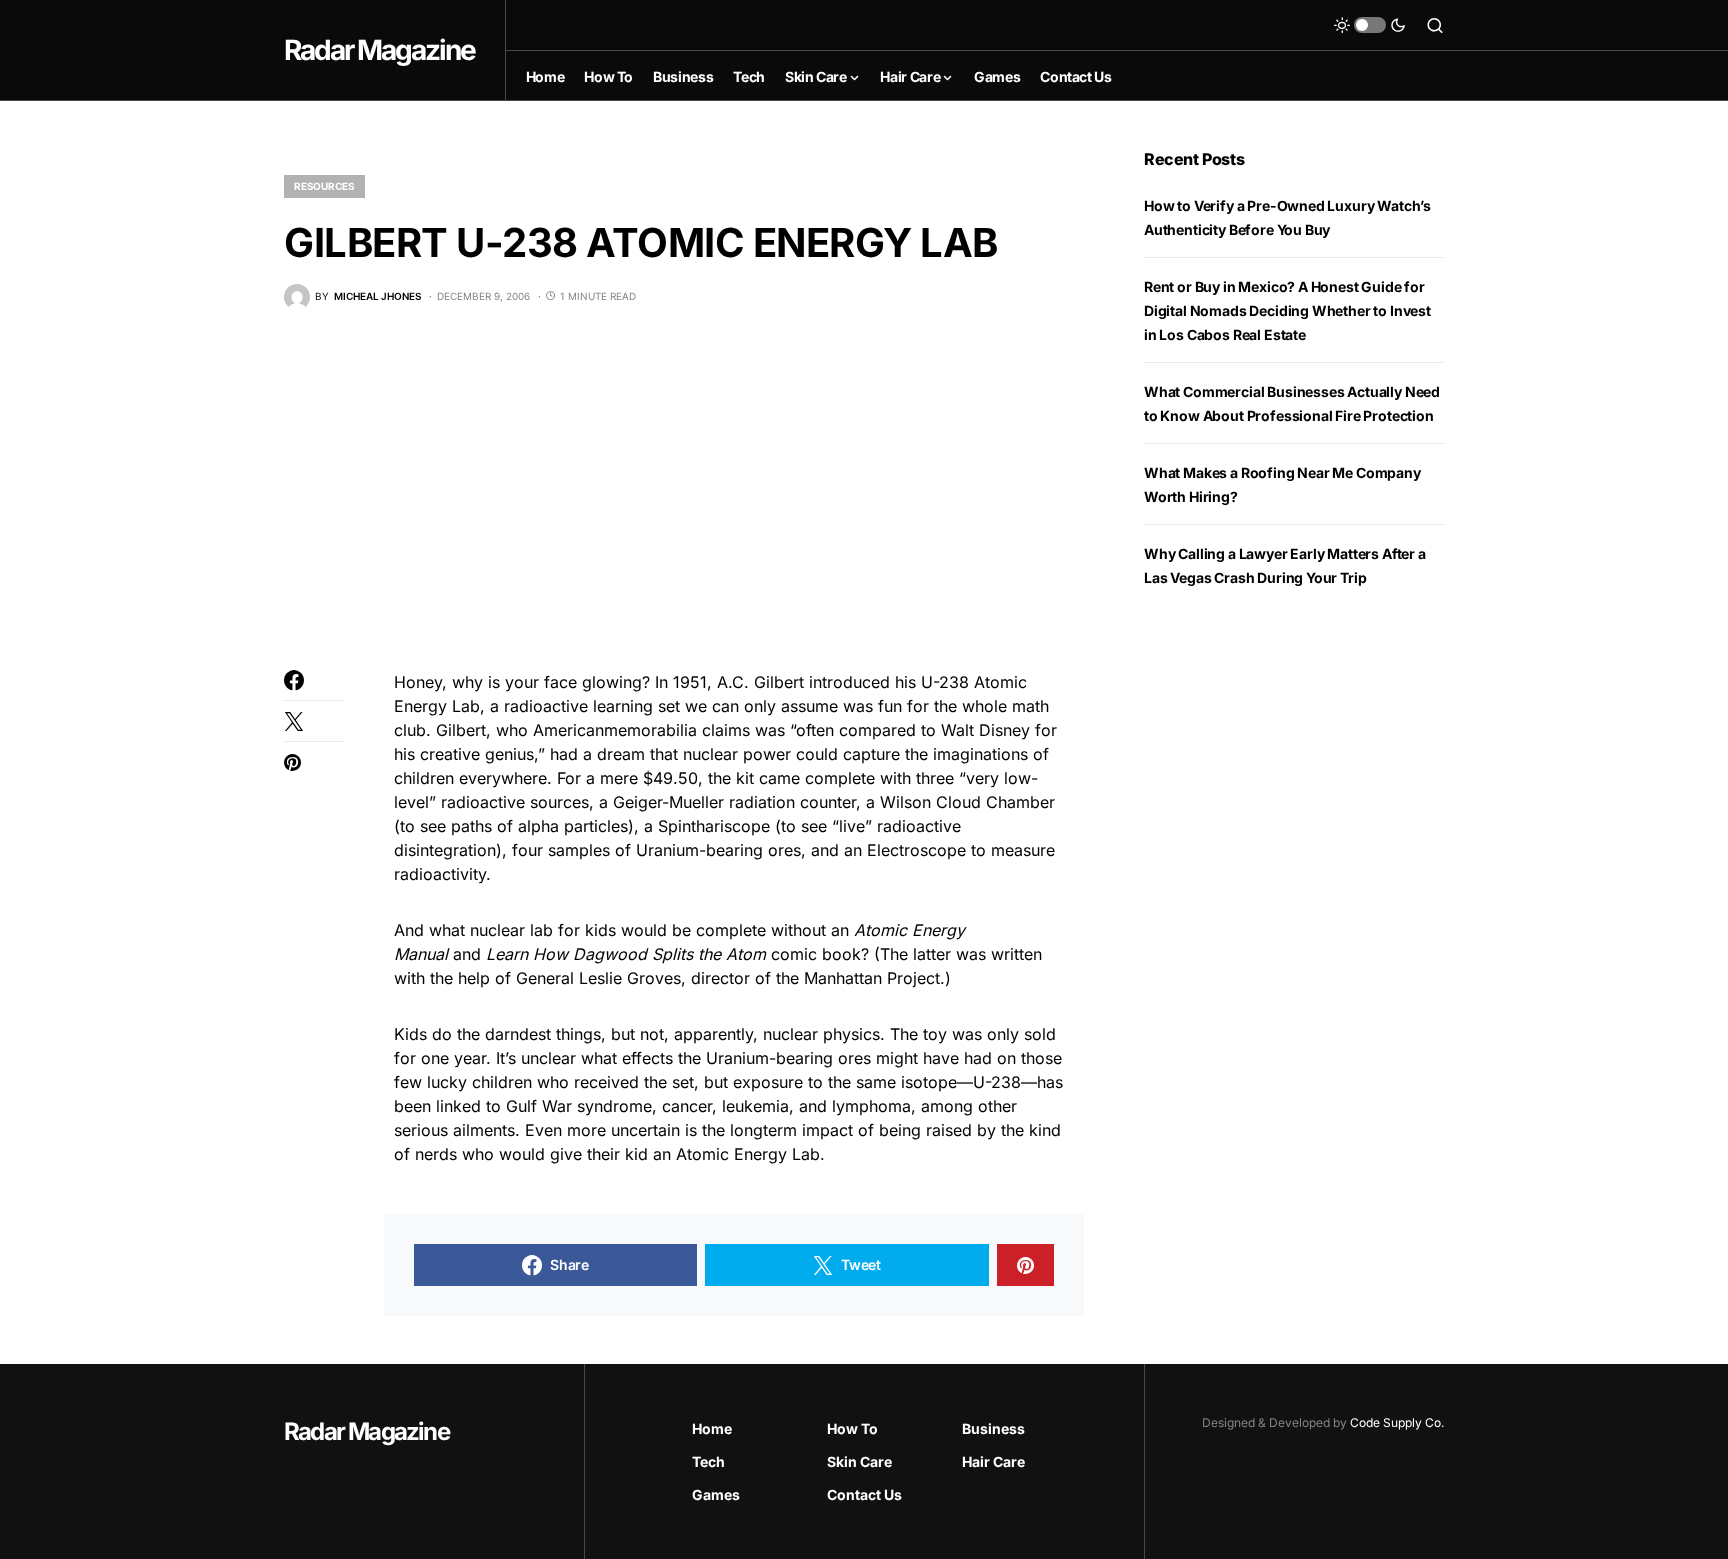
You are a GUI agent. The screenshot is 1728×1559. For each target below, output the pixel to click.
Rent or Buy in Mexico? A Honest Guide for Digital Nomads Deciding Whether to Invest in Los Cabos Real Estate (1287, 310)
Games (716, 1494)
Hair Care (993, 1461)
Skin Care (859, 1461)
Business (993, 1428)
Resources (324, 186)
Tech (708, 1461)
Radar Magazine (379, 50)
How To (852, 1428)
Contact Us (864, 1494)
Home (712, 1428)
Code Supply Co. (1397, 1422)
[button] (1370, 25)
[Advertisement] (684, 490)
